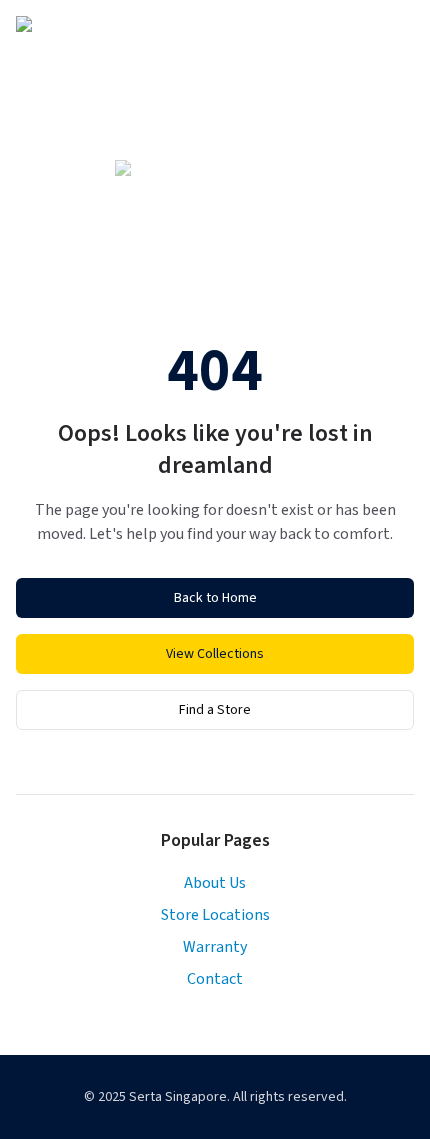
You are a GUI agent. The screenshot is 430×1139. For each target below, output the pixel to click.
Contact (215, 979)
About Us (215, 883)
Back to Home (215, 598)
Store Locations (215, 915)
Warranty (215, 947)
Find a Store (215, 710)
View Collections (215, 654)
